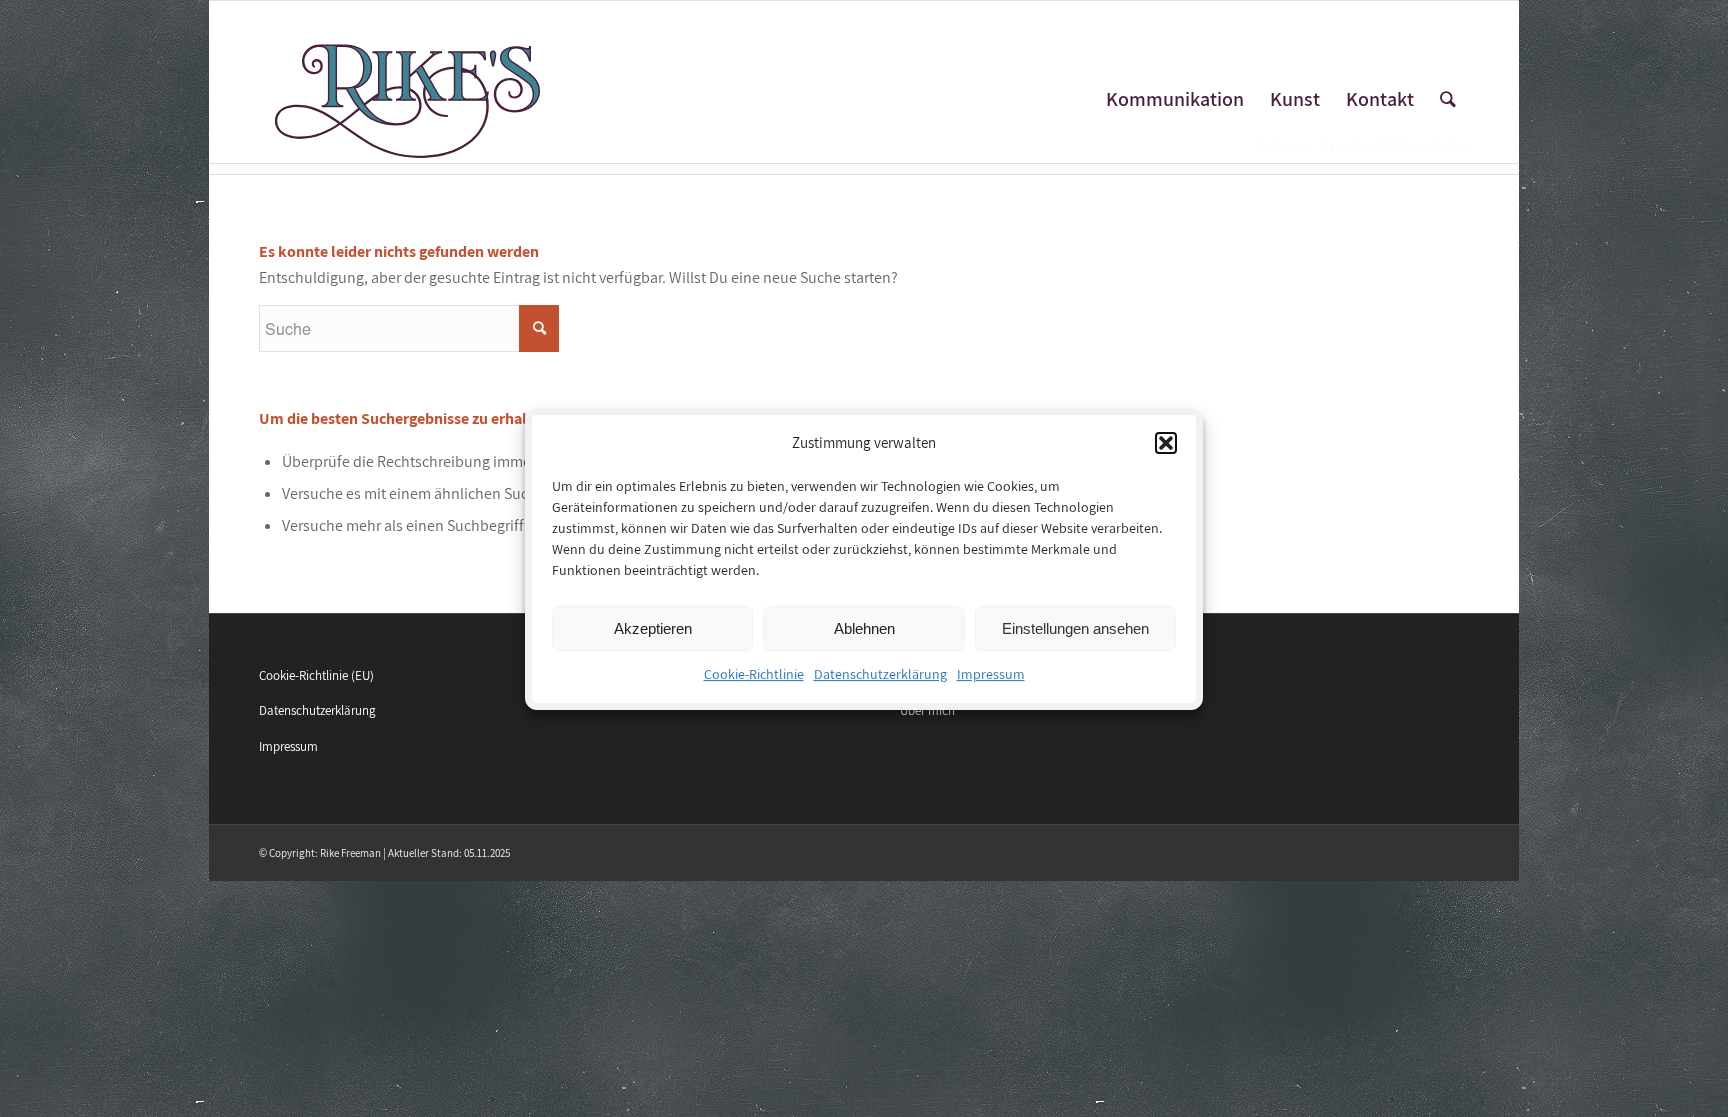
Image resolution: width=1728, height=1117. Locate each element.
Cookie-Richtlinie (754, 674)
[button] (1166, 443)
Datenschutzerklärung (880, 674)
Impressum (991, 674)
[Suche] (1448, 99)
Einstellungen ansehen (1075, 628)
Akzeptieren (653, 628)
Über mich (927, 710)
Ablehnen (864, 628)
